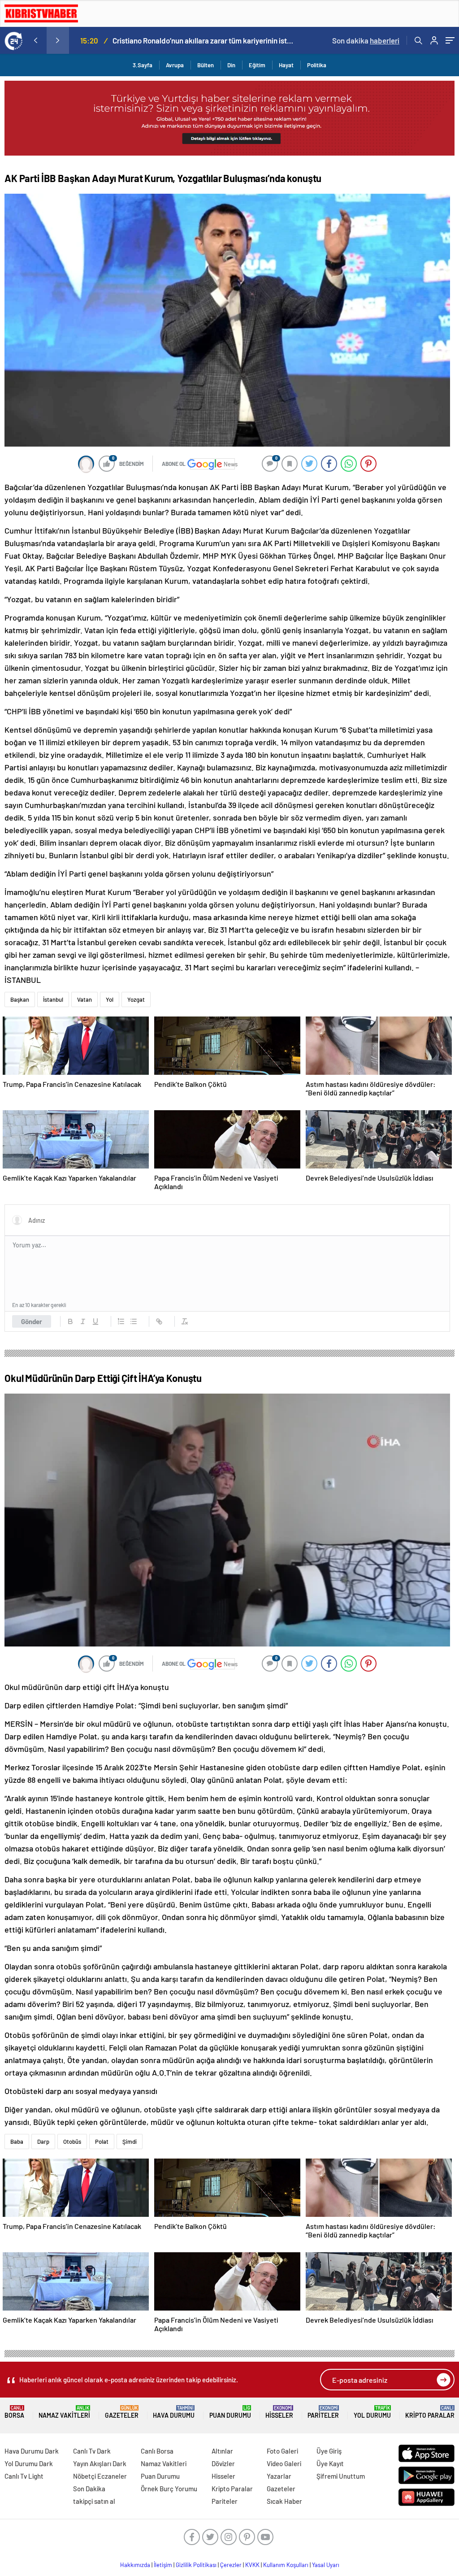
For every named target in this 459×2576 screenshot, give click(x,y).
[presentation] (35, 40)
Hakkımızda (135, 2565)
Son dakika (366, 40)
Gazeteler (122, 2412)
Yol (110, 999)
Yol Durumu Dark (29, 2463)
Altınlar (222, 2451)
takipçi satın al (94, 2501)
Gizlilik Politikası (196, 2565)
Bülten (206, 65)
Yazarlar (279, 2476)
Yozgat (136, 999)
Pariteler (323, 2412)
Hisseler (279, 2412)
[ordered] (121, 1321)
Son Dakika (89, 2489)
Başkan (20, 999)
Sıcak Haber (284, 2501)
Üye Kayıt (330, 2463)
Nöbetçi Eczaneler (100, 2476)
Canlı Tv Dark (92, 2451)
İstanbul (53, 999)
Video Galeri (284, 2463)
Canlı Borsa (157, 2451)
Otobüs (72, 2142)
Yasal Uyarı (326, 2565)
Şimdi (130, 2142)
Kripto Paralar (430, 2412)
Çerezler (231, 2565)
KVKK (252, 2565)
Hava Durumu (174, 2412)
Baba (17, 2142)
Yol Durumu (372, 2412)
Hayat (286, 65)
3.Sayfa (143, 65)
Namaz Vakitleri (64, 2412)
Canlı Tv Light (24, 2476)
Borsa (14, 2412)
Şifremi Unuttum (341, 2476)
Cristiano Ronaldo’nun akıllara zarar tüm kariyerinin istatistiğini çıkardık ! (203, 40)
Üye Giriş (329, 2451)
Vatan (84, 999)
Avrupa (175, 65)
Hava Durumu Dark (32, 2451)
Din (231, 65)
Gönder (32, 1321)
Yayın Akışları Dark (100, 2463)
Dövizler (223, 2463)
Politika (317, 65)
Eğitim (257, 65)
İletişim (163, 2565)
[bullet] (134, 1321)
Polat (102, 2142)
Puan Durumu (230, 2412)
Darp (43, 2142)
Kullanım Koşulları (286, 2565)
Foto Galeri (282, 2451)
